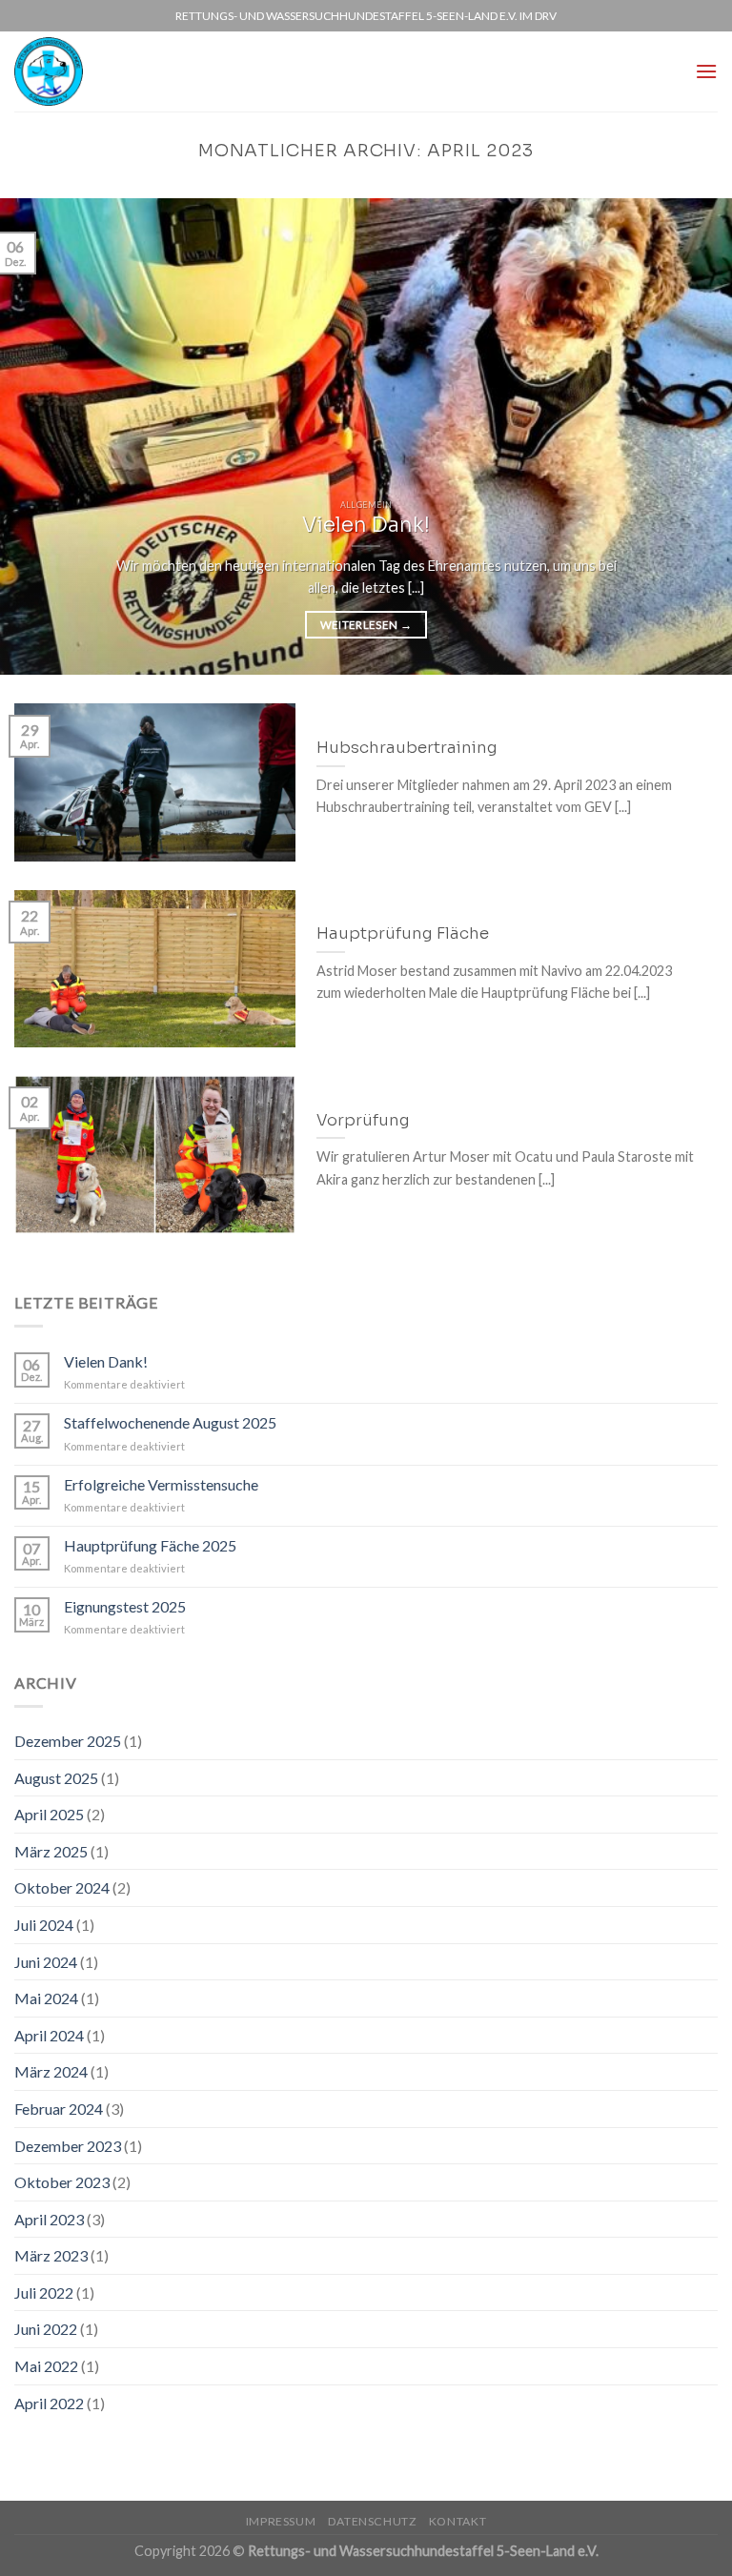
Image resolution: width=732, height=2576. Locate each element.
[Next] (693, 436)
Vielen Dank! (106, 1361)
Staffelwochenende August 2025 (170, 1422)
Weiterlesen (366, 625)
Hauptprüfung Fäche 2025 (150, 1545)
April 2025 (49, 1814)
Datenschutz (373, 2521)
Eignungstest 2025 (125, 1606)
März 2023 (51, 2255)
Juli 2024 (44, 1925)
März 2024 (51, 2071)
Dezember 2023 (68, 2146)
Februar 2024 (59, 2109)
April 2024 (49, 2035)
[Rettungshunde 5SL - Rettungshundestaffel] (56, 71)
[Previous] (39, 436)
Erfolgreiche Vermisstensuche (161, 1484)
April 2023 (49, 2219)
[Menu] (706, 71)
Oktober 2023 (62, 2182)
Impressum (281, 2521)
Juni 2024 (46, 1962)
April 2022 (49, 2403)
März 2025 (51, 1851)
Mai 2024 (46, 1998)
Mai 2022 (46, 2366)
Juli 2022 (44, 2292)
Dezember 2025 (68, 1741)
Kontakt (457, 2521)
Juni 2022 (46, 2329)
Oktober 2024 (62, 1887)
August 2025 (56, 1778)
